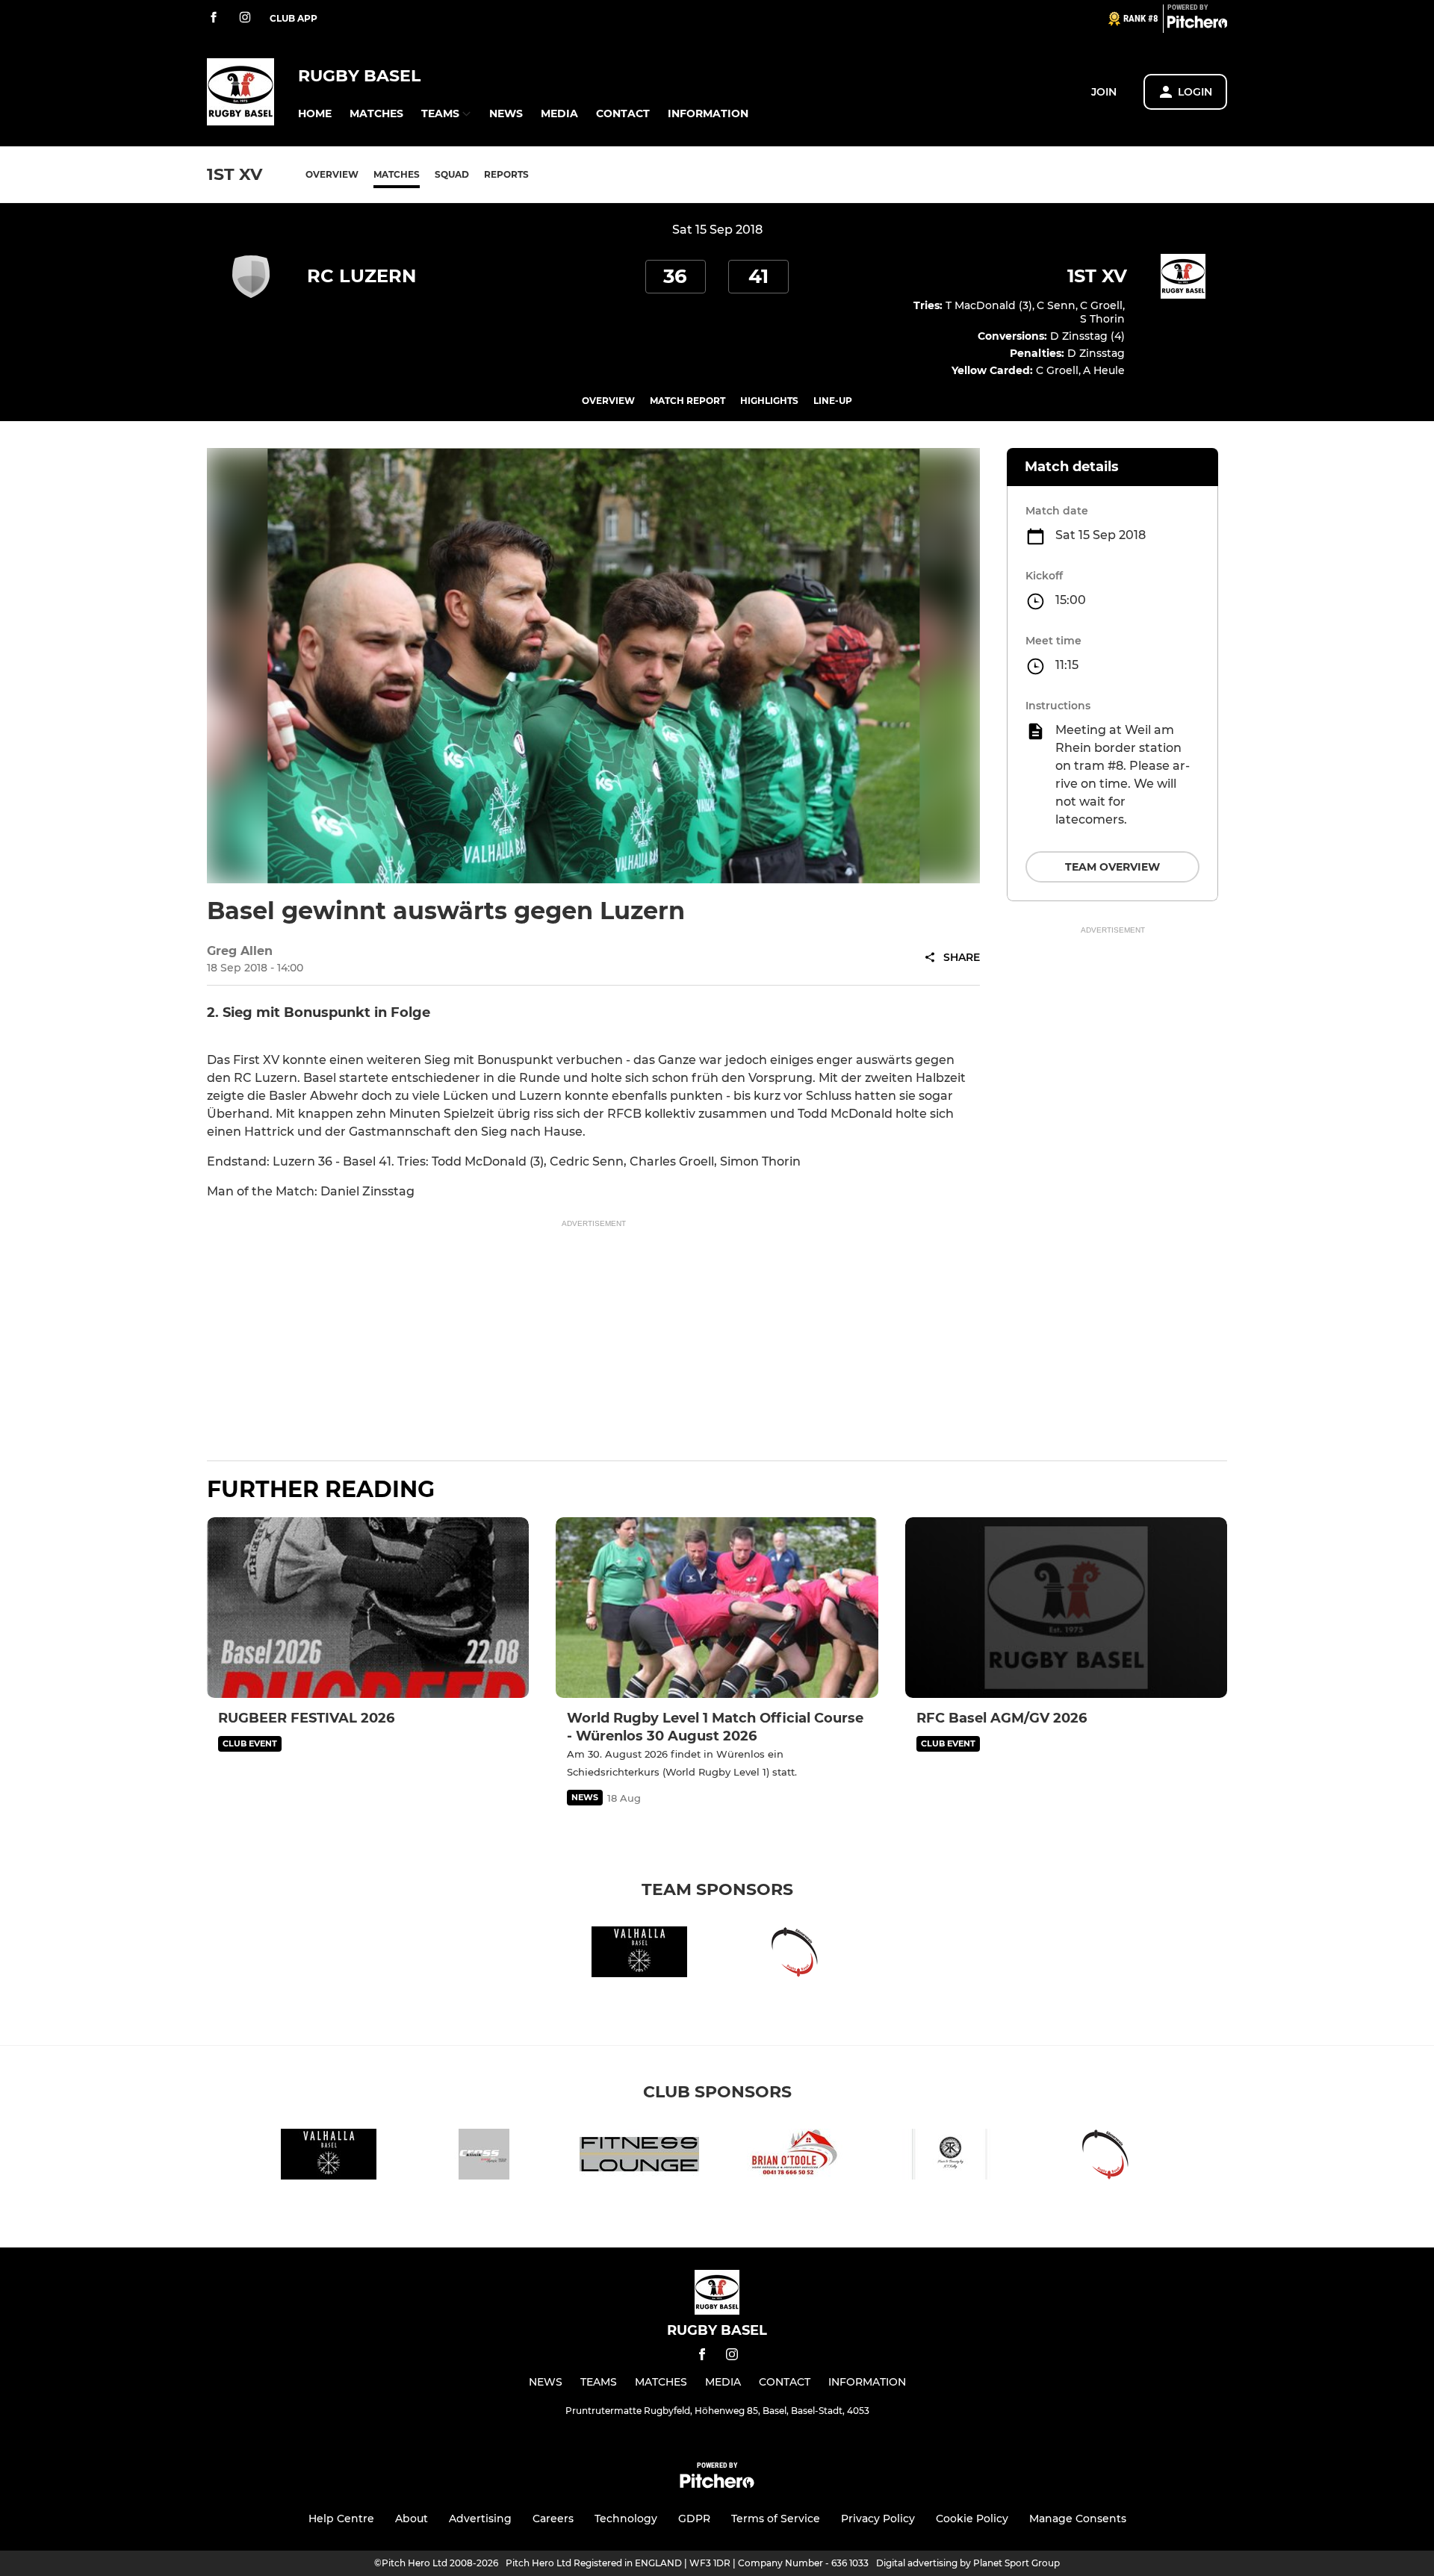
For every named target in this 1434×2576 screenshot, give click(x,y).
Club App (294, 18)
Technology (626, 2519)
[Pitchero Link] (1197, 25)
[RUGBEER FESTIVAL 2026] (368, 1608)
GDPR (694, 2519)
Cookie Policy (972, 2519)
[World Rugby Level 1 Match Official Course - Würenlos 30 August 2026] (717, 1608)
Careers (553, 2519)
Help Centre (341, 2519)
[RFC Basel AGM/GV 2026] (1066, 1608)
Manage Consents (1078, 2519)
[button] (315, 114)
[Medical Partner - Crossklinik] (484, 2157)
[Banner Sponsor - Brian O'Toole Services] (795, 2157)
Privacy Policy (878, 2519)
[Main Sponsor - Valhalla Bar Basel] (639, 1954)
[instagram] (245, 18)
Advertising (480, 2519)
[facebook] (214, 18)
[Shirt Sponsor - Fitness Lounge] (639, 2157)
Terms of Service (776, 2519)
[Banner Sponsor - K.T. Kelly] (950, 2157)
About (412, 2519)
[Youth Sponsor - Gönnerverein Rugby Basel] (795, 1954)
